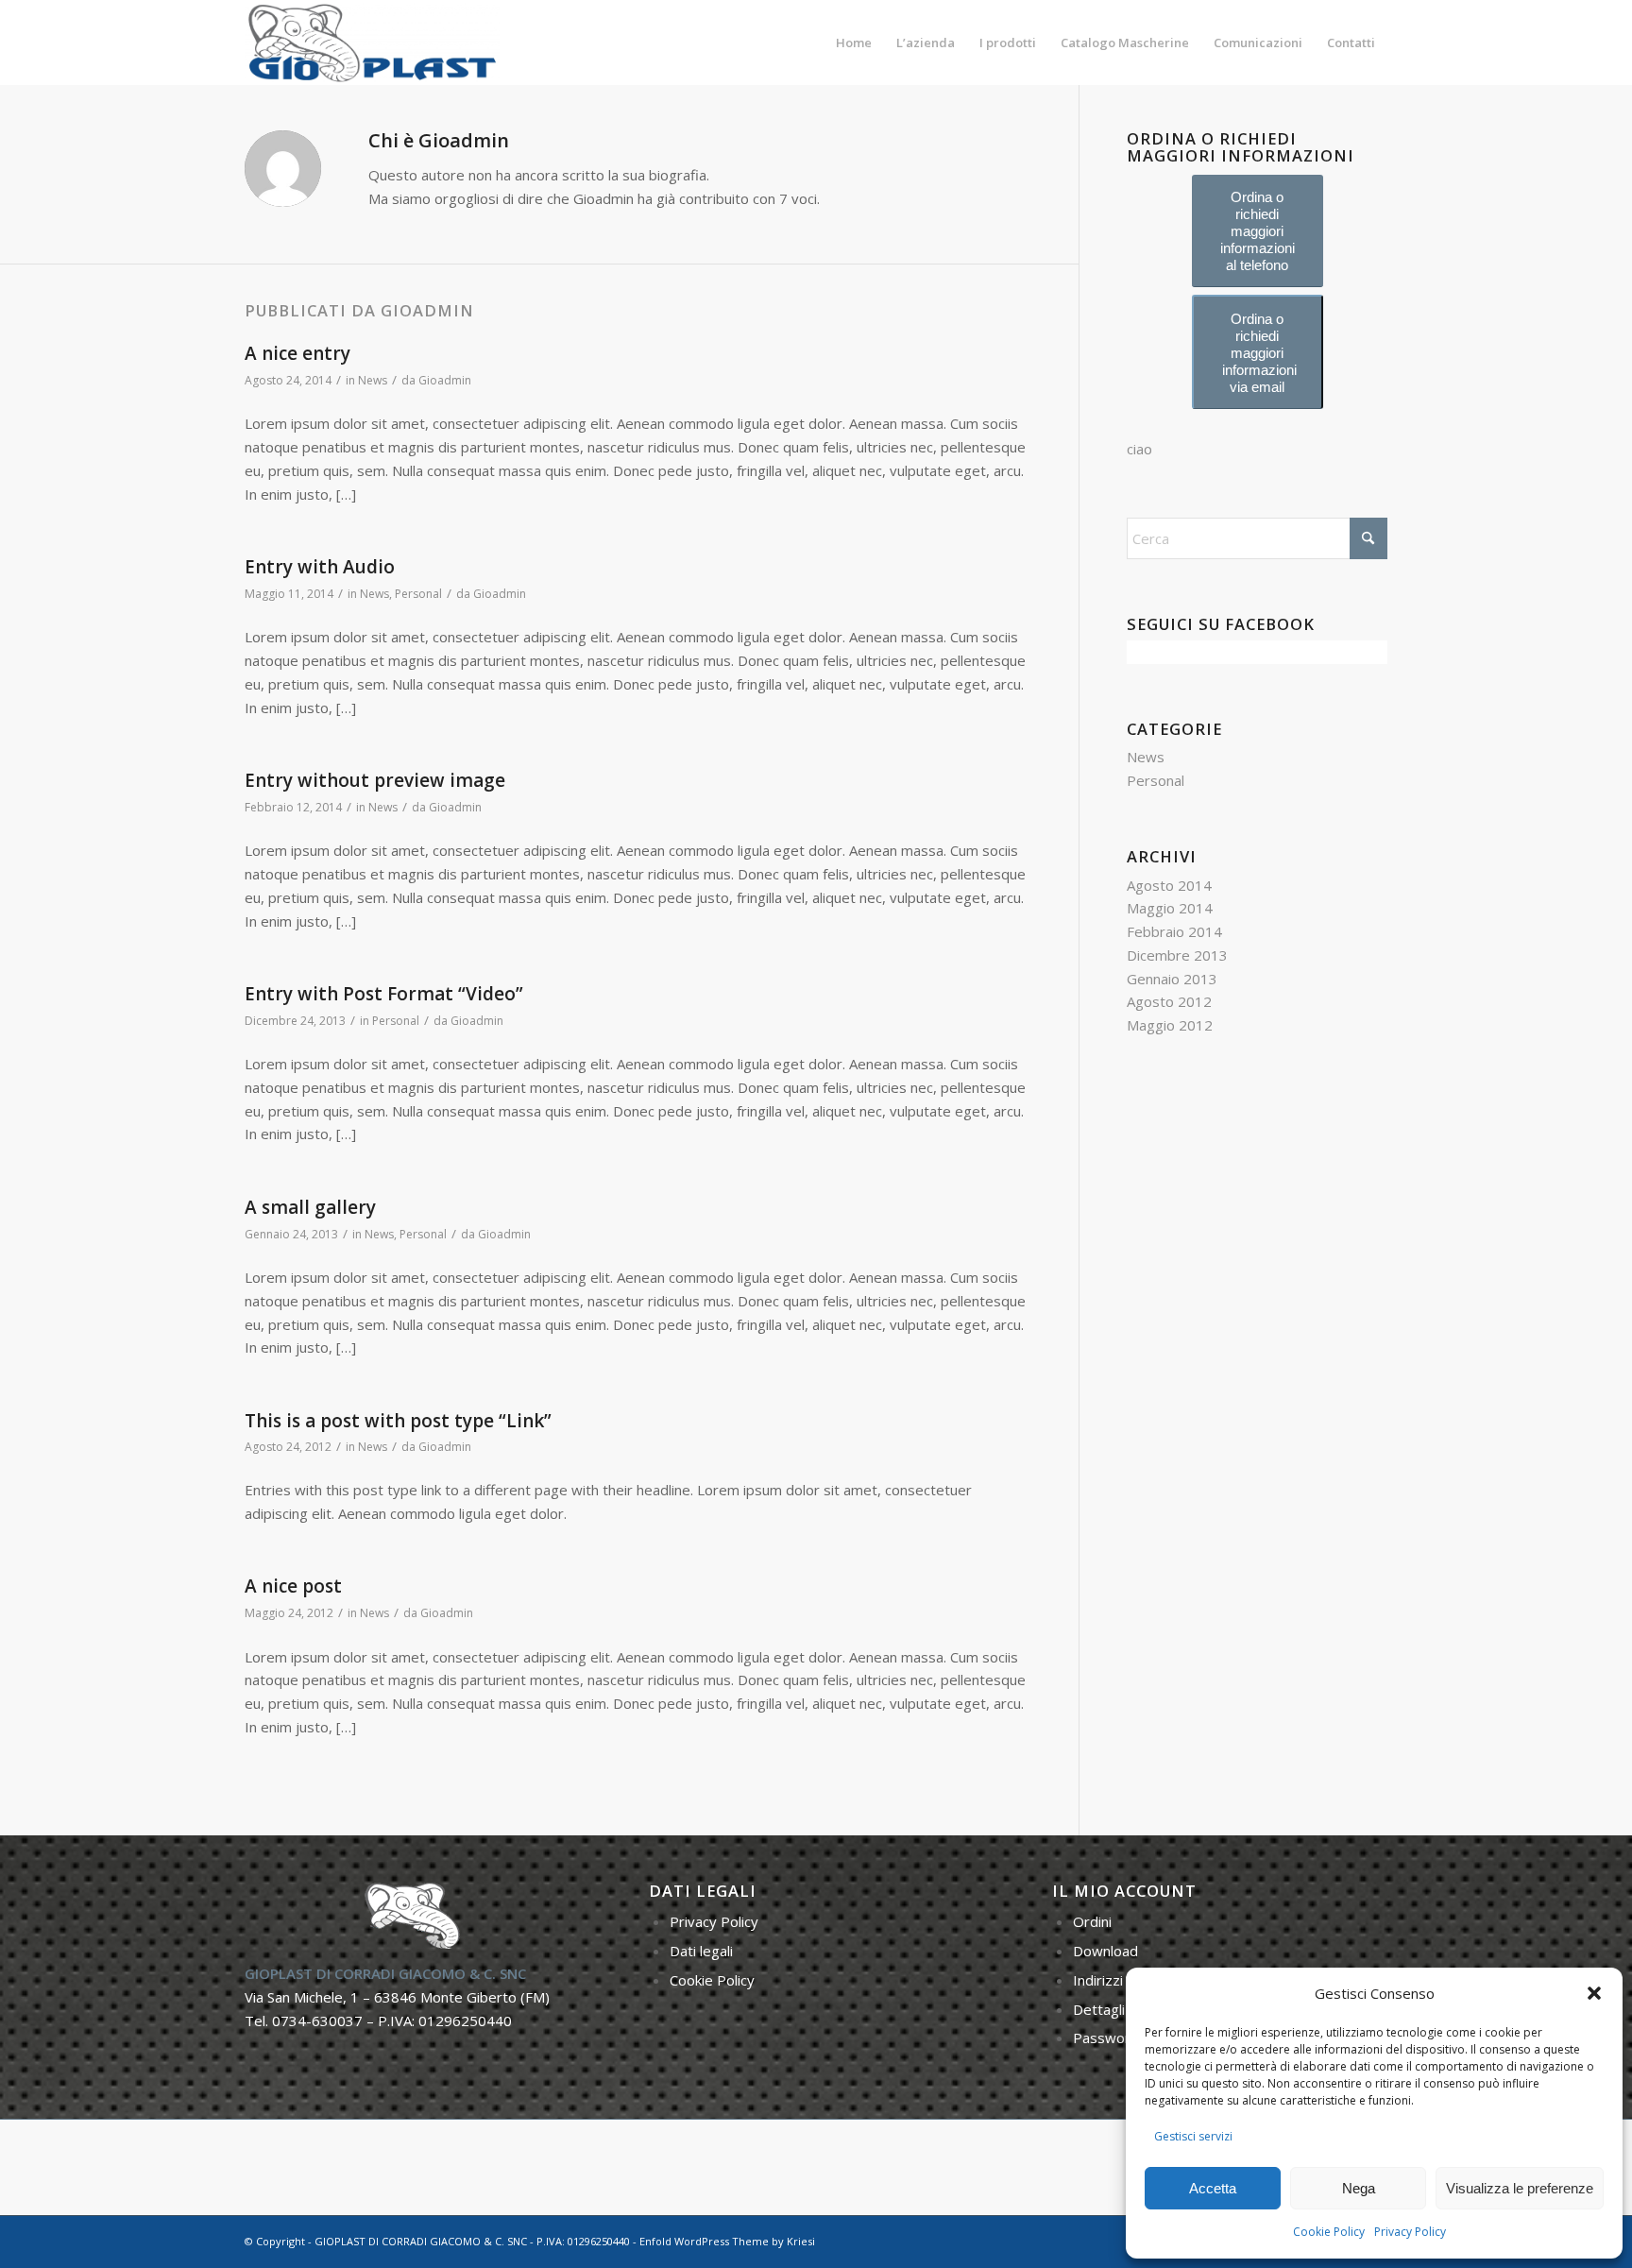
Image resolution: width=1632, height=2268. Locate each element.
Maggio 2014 (1170, 908)
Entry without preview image (375, 780)
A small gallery (310, 1207)
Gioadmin (445, 380)
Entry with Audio (320, 567)
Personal (418, 594)
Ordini (1092, 1921)
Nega (1359, 2188)
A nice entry (297, 353)
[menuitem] (854, 43)
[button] (1594, 1993)
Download (1105, 1951)
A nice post (293, 1586)
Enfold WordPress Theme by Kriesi (727, 2241)
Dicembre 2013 (1177, 955)
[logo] (372, 43)
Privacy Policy (1410, 2232)
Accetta (1213, 2188)
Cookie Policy (1329, 2232)
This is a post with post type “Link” (398, 1421)
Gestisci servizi (1193, 2136)
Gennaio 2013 (1172, 979)
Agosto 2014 (1169, 885)
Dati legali (701, 1951)
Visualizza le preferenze (1520, 2188)
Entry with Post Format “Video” (384, 994)
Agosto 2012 (1169, 1001)
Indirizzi (1098, 1980)
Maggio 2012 (1170, 1025)
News (373, 380)
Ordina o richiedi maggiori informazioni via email (1259, 353)
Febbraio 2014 (1174, 931)
